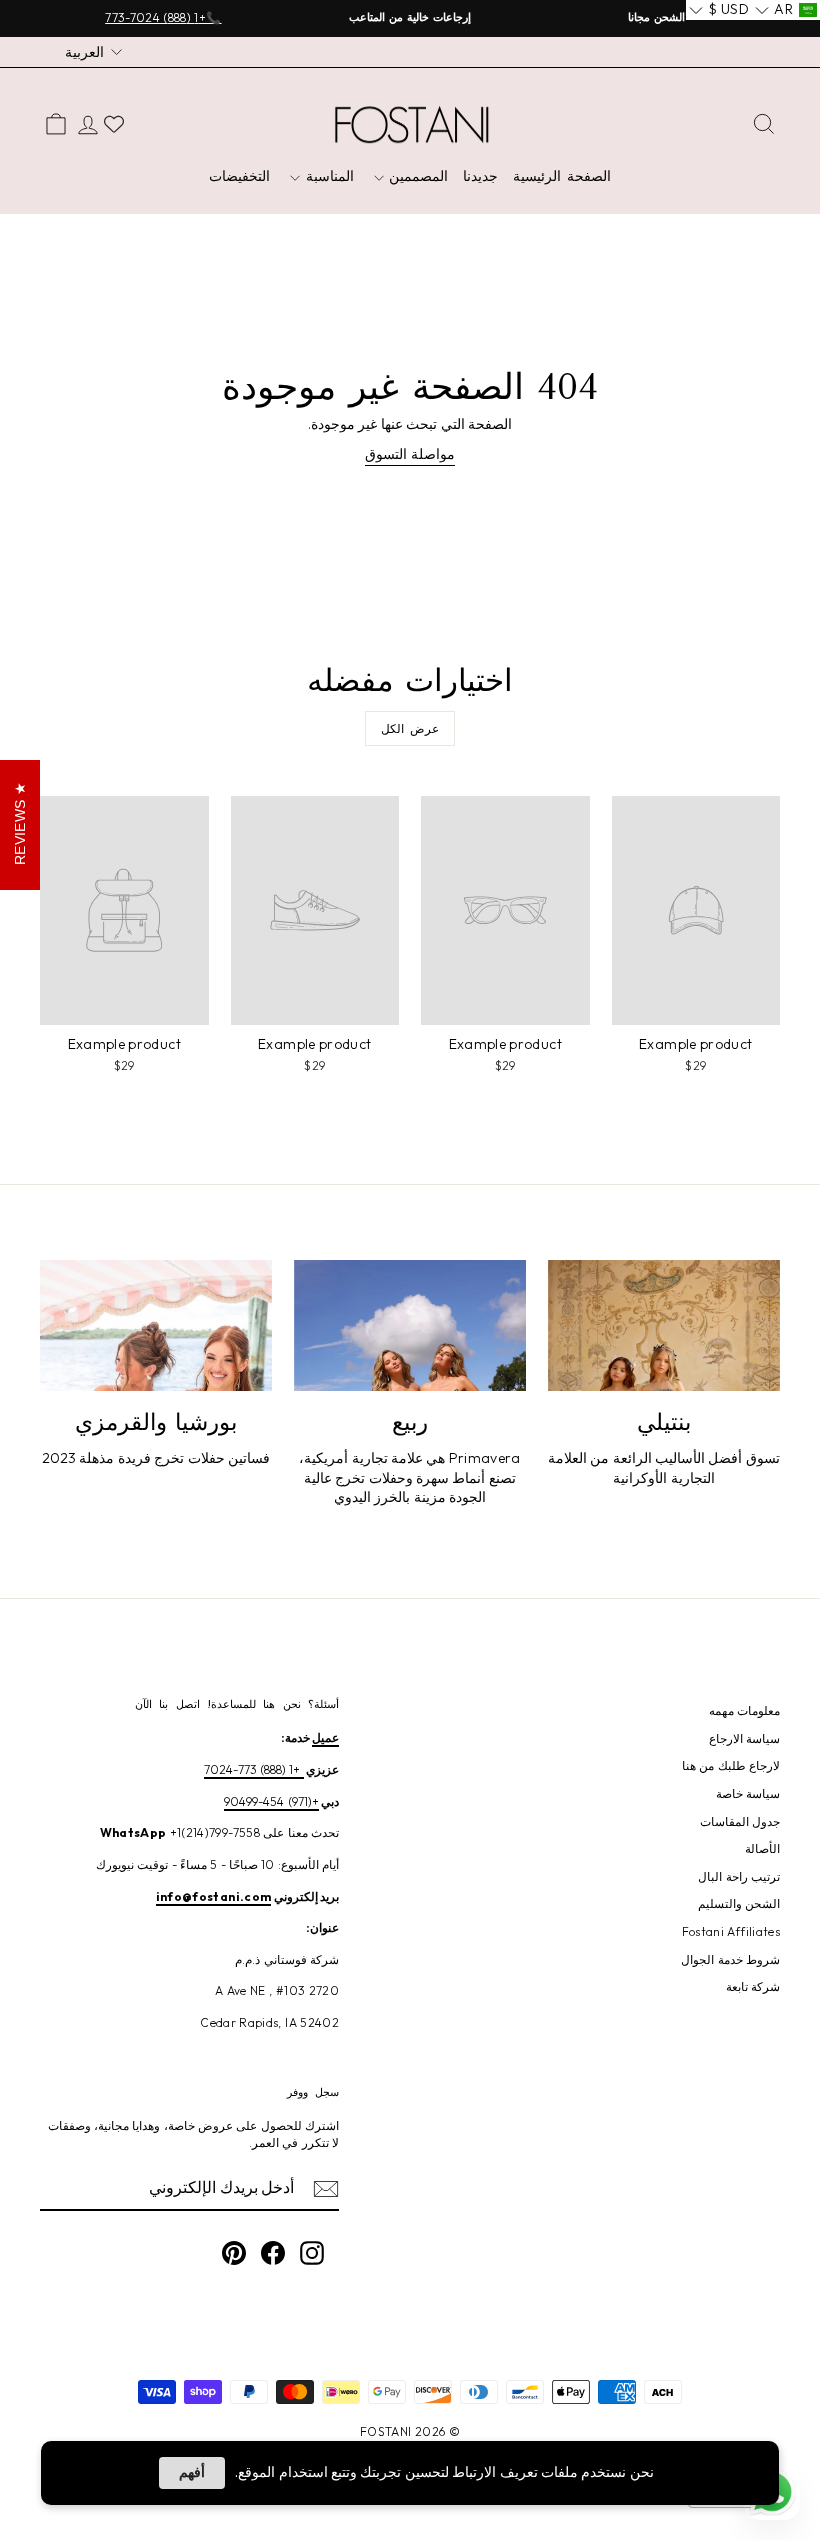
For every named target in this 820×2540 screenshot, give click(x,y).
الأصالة (762, 1848)
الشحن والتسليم (739, 1903)
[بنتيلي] (664, 1325)
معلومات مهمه (744, 1710)
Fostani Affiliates (731, 1931)
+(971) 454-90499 (271, 1801)
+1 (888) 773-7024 (254, 1769)
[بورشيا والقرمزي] (156, 1325)
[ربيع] (410, 1325)
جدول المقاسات (740, 1821)
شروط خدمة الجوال (730, 1959)
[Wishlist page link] (114, 124)
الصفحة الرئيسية (562, 176)
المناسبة (327, 176)
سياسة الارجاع (744, 1738)
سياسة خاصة (748, 1793)
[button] (786, 10)
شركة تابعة (753, 1986)
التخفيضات (239, 176)
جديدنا (480, 176)
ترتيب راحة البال (739, 1876)
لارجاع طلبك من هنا (731, 1765)
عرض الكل (410, 728)
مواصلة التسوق (409, 454)
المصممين (416, 176)
